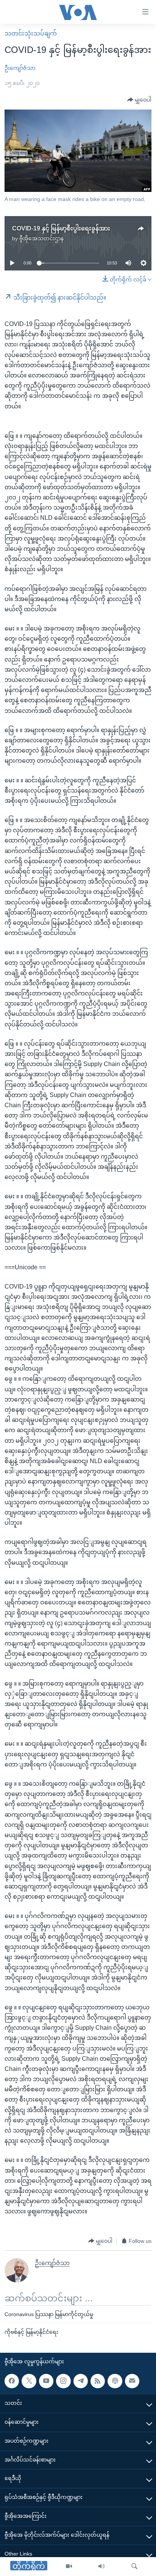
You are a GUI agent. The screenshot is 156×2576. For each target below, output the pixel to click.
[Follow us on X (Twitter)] (29, 2381)
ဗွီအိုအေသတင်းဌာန (41, 238)
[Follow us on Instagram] (63, 2381)
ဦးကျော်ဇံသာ (20, 68)
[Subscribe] (132, 2381)
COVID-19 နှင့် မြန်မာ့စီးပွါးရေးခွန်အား (61, 228)
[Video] (69, 2567)
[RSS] (98, 2381)
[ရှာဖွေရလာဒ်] (134, 2567)
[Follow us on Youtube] (46, 2381)
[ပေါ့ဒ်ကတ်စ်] (115, 2381)
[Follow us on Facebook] (12, 2381)
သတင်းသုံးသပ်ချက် (31, 33)
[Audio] (101, 2567)
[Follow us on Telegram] (81, 2381)
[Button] (139, 100)
